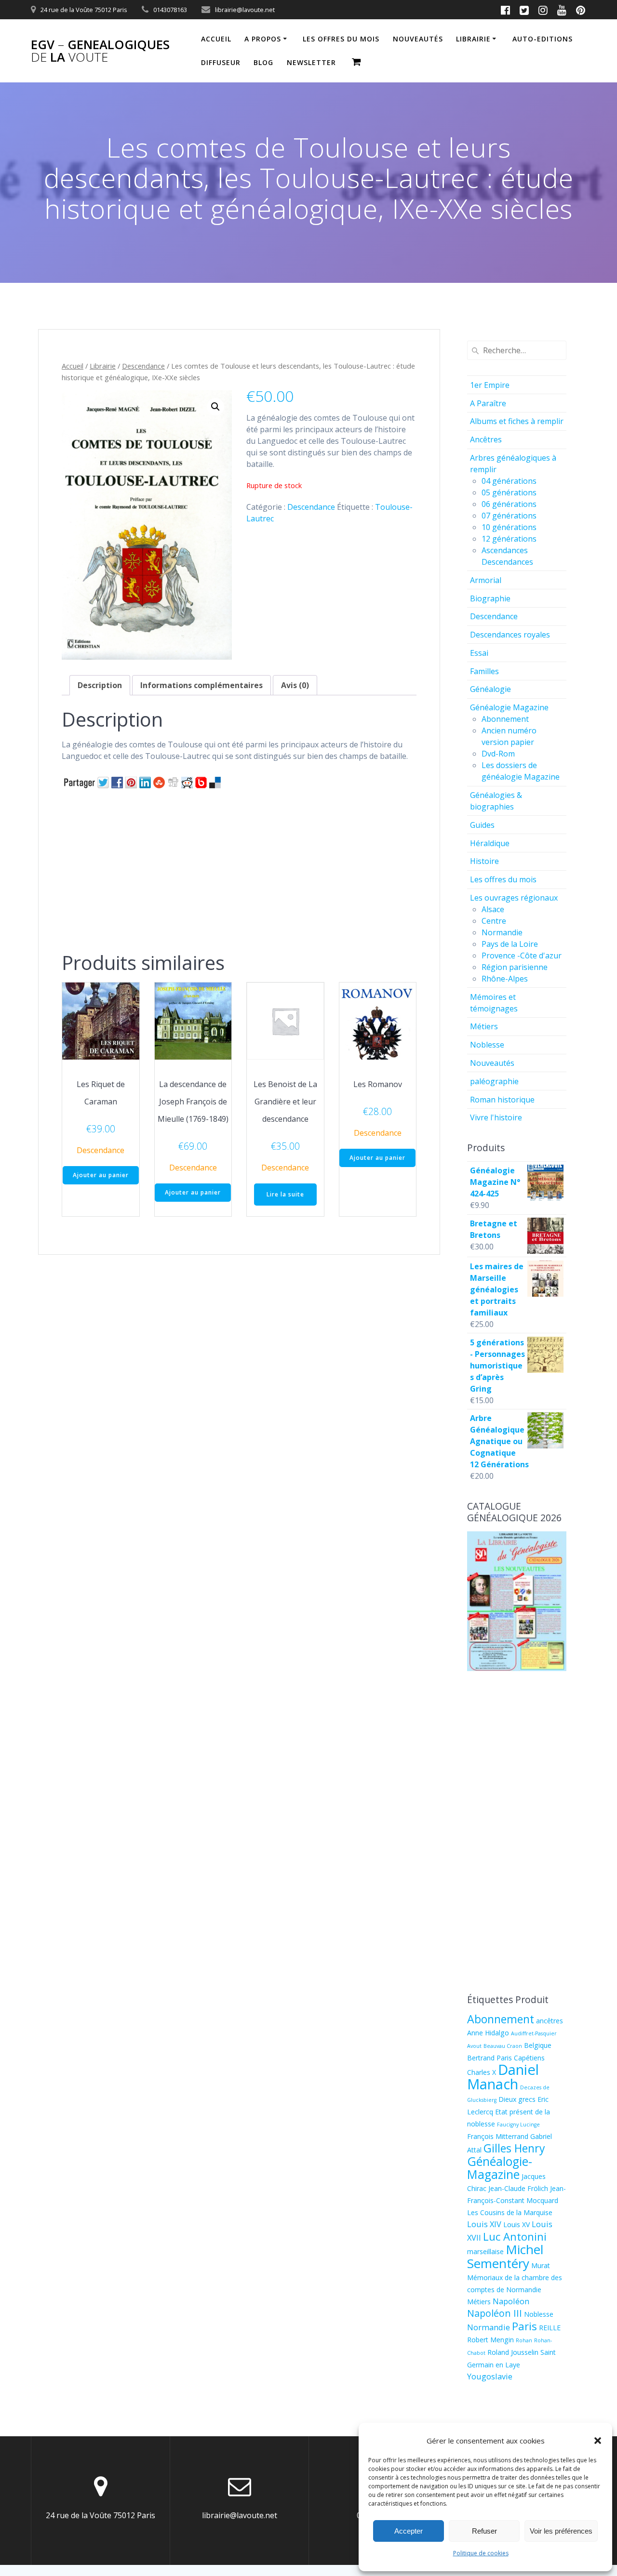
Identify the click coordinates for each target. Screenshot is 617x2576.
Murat (541, 2265)
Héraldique (490, 843)
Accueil (216, 39)
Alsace (493, 909)
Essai (479, 653)
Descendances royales (510, 635)
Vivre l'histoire (496, 1117)
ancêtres (550, 2021)
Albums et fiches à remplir (517, 421)
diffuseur (221, 62)
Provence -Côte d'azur (522, 956)
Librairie (473, 39)
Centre (494, 921)
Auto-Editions (543, 39)
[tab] (100, 685)
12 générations (509, 539)
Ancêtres (486, 439)
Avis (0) (295, 685)
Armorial (486, 580)
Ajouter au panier (101, 1175)
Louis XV (516, 2224)
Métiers (484, 1026)
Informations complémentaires (201, 685)
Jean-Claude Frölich (518, 2188)
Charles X (482, 2072)
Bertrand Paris (490, 2058)
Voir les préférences (561, 2531)
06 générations (509, 504)
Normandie (502, 932)
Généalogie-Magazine (500, 2168)
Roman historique (502, 1100)
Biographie (490, 598)
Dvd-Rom (498, 754)
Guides (482, 825)
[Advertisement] (239, 868)
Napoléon (511, 2301)
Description (100, 685)
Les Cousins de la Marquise (510, 2212)
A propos (263, 39)
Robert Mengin (490, 2340)
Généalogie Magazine (509, 707)
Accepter (409, 2531)
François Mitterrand (498, 2136)
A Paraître (488, 403)
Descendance (143, 366)
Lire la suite (285, 1194)
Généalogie (490, 689)
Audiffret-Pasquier (534, 2033)
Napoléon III (495, 2313)
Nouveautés (492, 1063)
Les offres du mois (341, 39)
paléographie (494, 1081)
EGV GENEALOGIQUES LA (100, 51)
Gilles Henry (514, 2148)
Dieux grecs (517, 2099)
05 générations (509, 492)
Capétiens (529, 2058)
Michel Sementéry (505, 2256)
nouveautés (418, 39)
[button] (598, 2441)
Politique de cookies (481, 2553)
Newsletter (311, 62)
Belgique (538, 2045)
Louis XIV (484, 2224)
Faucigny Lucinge (518, 2125)
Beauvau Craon (503, 2046)
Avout (474, 2046)
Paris (524, 2326)
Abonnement (505, 719)
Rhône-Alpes (505, 979)
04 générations (509, 481)
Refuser (484, 2531)
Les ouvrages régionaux (514, 898)
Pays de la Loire (510, 944)
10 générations (509, 527)
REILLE (550, 2328)
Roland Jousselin (513, 2352)
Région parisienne (515, 967)
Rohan (524, 2340)
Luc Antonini (515, 2236)
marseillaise (485, 2251)
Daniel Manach (503, 2077)
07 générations (509, 516)
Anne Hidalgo (488, 2033)
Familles (484, 671)
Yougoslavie (490, 2376)
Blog (263, 62)
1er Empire (490, 385)
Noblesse (487, 1045)
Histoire (484, 861)
